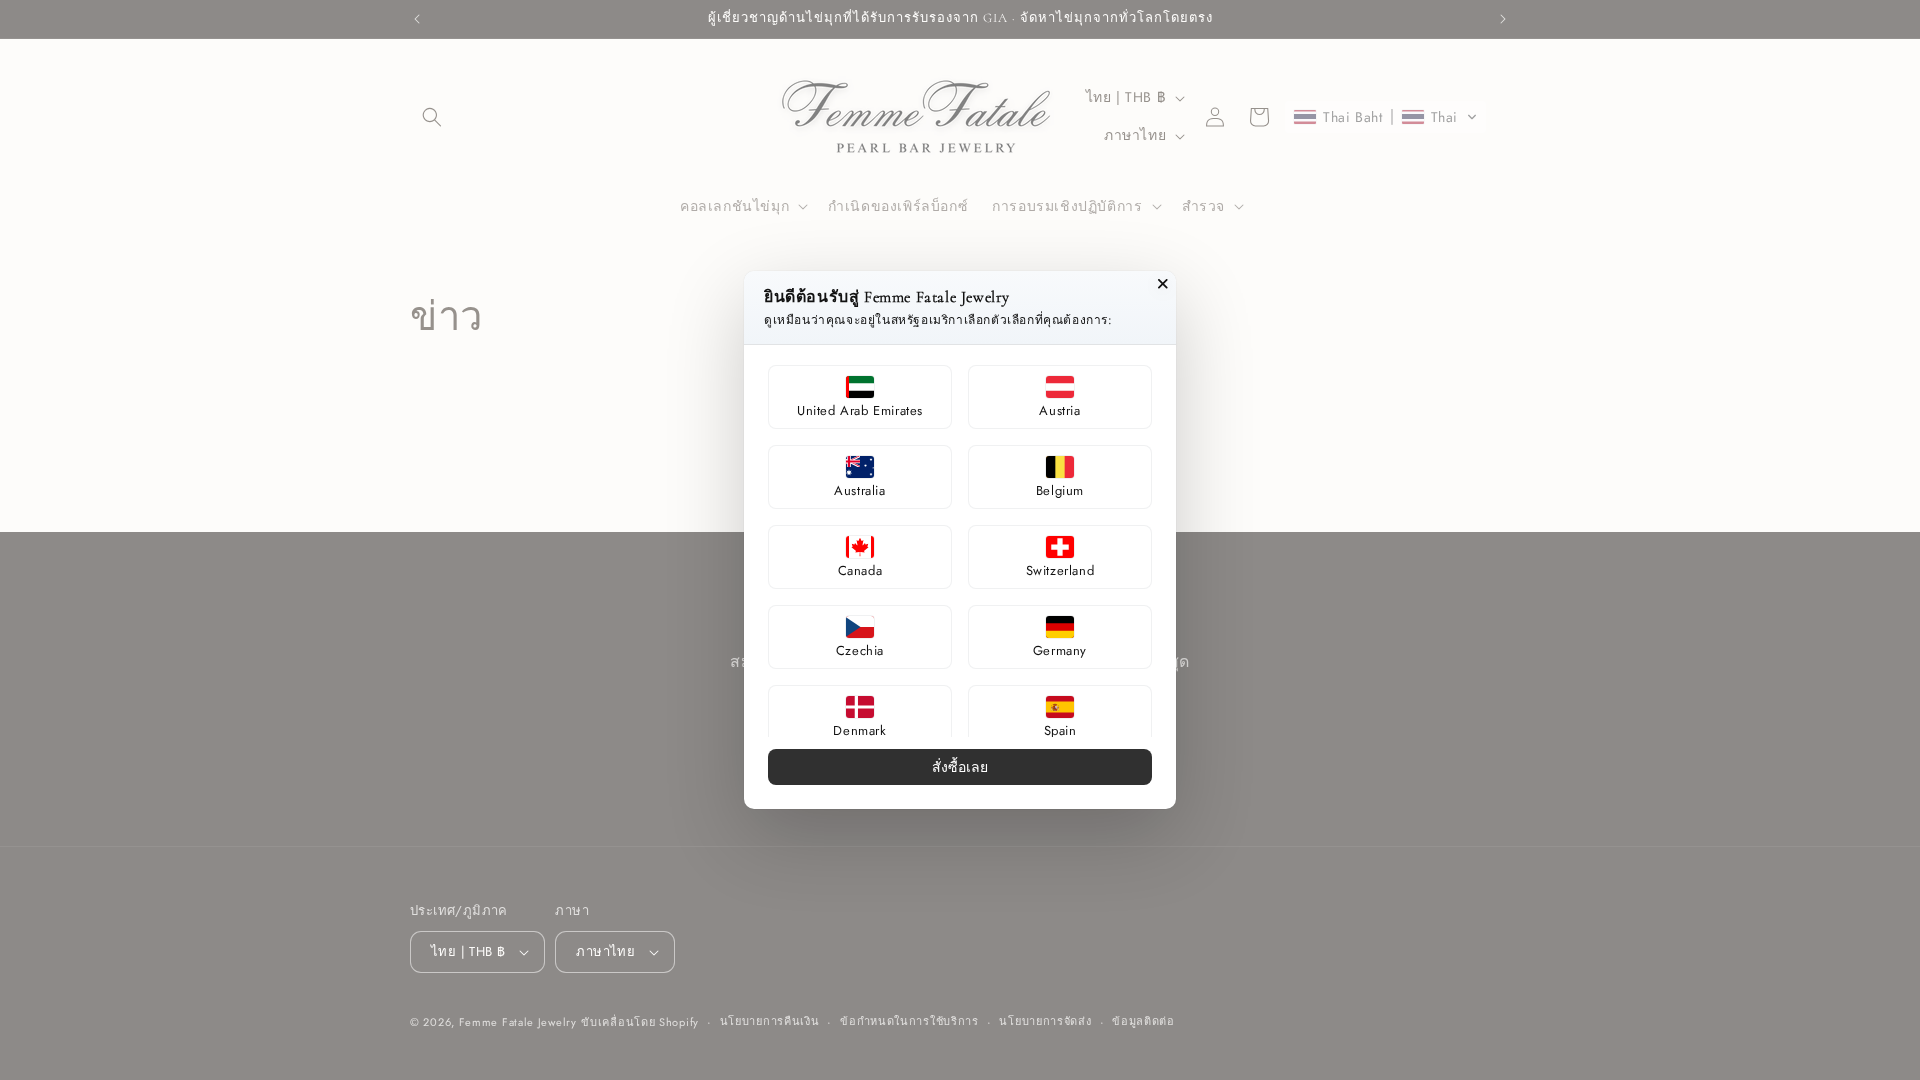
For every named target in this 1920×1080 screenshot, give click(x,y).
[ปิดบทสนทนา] (1163, 284)
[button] (860, 397)
